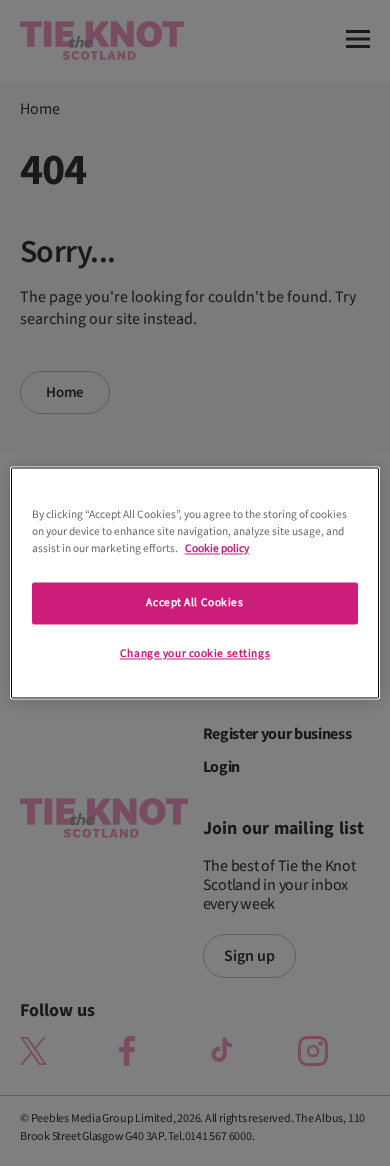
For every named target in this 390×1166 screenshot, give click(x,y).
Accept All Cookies (194, 603)
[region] (195, 582)
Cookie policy (217, 549)
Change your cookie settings (195, 654)
